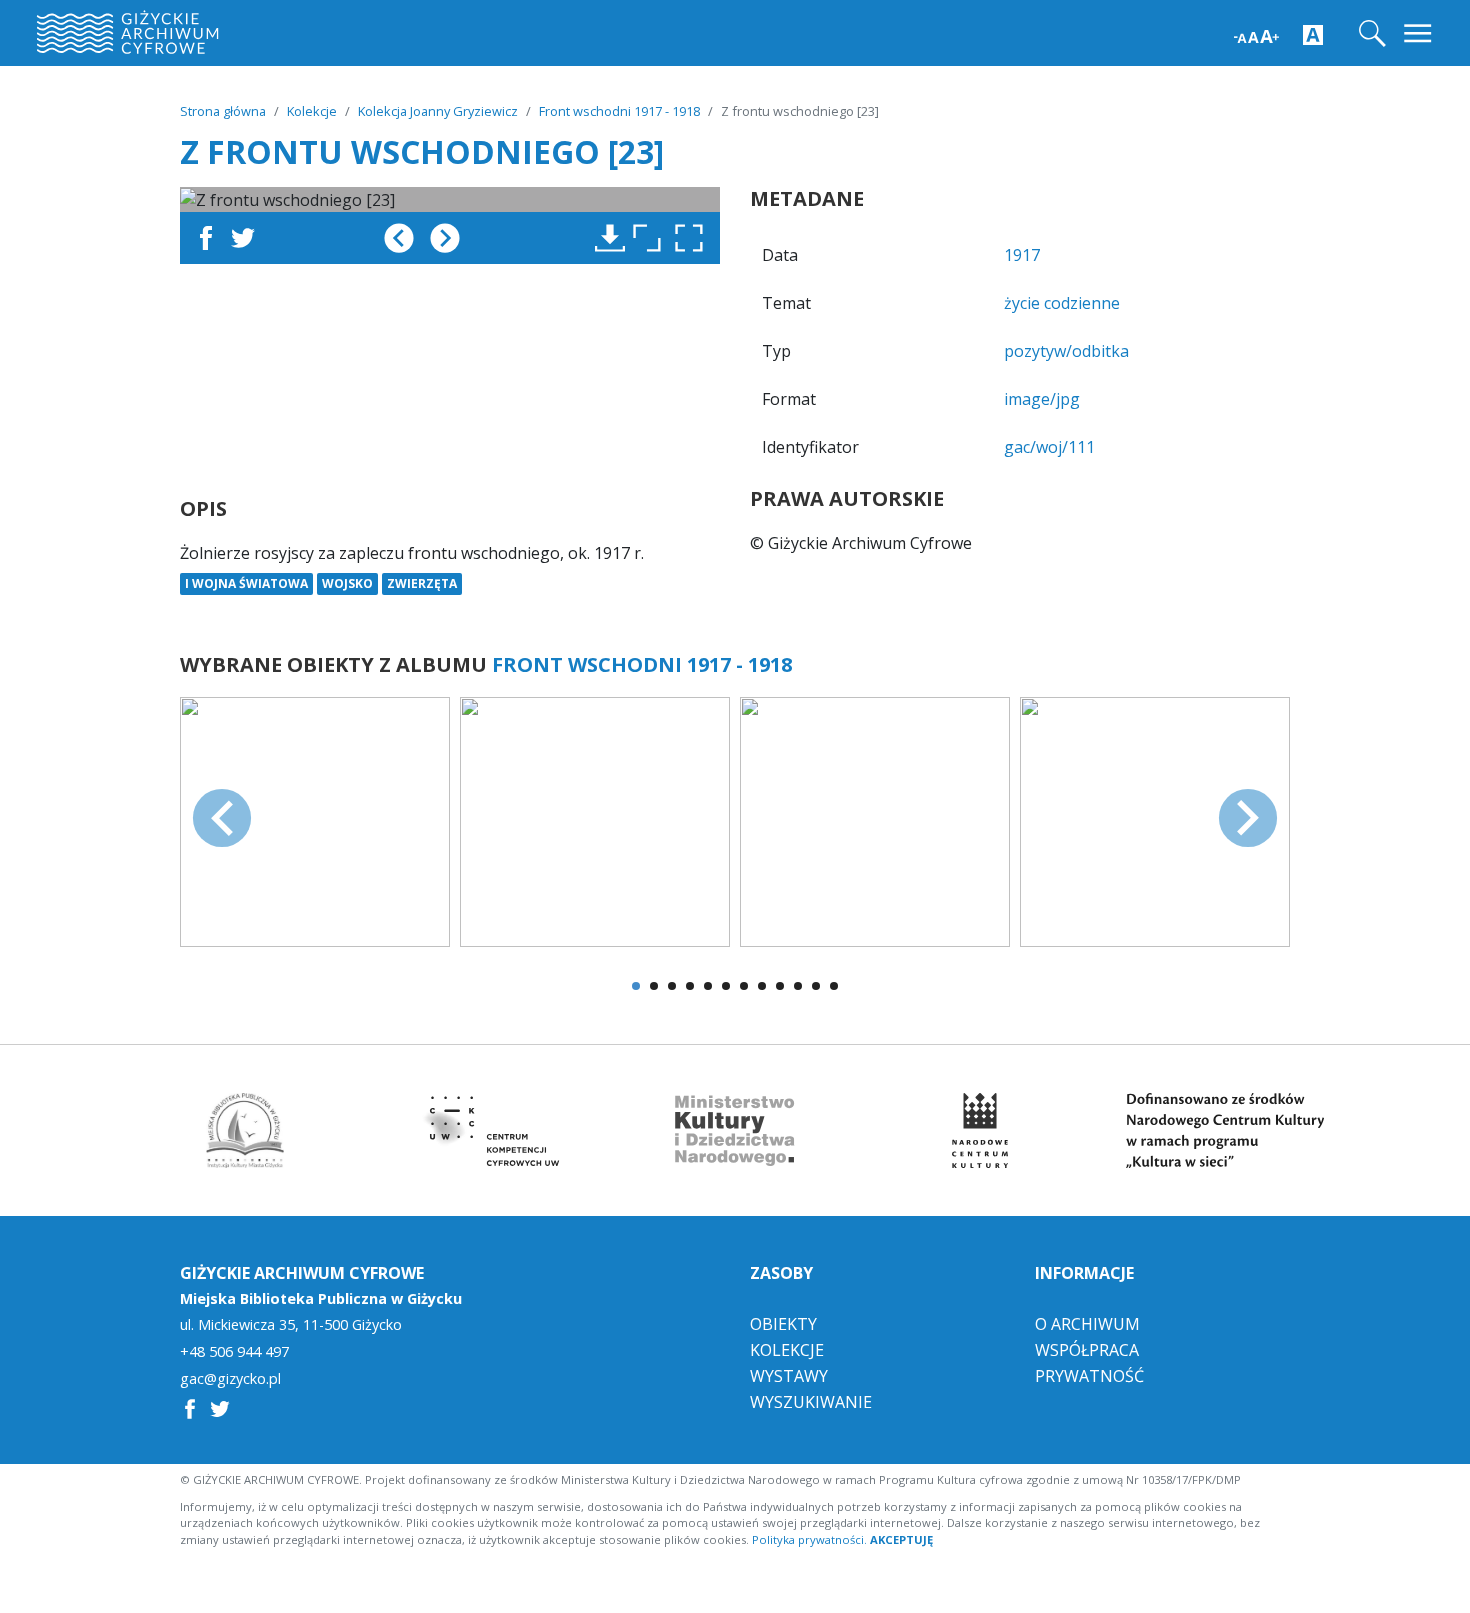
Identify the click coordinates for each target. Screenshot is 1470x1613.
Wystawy (789, 1376)
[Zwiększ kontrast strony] (1313, 34)
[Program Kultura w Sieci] (1225, 1130)
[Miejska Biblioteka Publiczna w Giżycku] (245, 1130)
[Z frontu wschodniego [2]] (595, 820)
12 (834, 986)
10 (798, 986)
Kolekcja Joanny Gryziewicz (438, 111)
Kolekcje (312, 111)
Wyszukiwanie (811, 1402)
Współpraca (1087, 1350)
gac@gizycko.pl (230, 1379)
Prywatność (1089, 1376)
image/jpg (1042, 399)
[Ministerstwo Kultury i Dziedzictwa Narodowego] (735, 1130)
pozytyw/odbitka (1066, 351)
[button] (694, 238)
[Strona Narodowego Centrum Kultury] (980, 1130)
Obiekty (783, 1324)
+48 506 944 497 (234, 1352)
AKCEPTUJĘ (901, 1539)
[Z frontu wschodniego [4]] (1155, 820)
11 (816, 986)
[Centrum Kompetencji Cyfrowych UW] (490, 1130)
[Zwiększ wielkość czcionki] (1256, 34)
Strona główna (223, 111)
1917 (1022, 255)
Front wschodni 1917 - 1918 (619, 111)
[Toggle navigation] (1419, 33)
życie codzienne (1062, 303)
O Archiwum (1087, 1324)
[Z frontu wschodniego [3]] (875, 820)
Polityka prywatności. (809, 1539)
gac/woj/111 (1049, 447)
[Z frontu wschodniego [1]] (315, 820)
